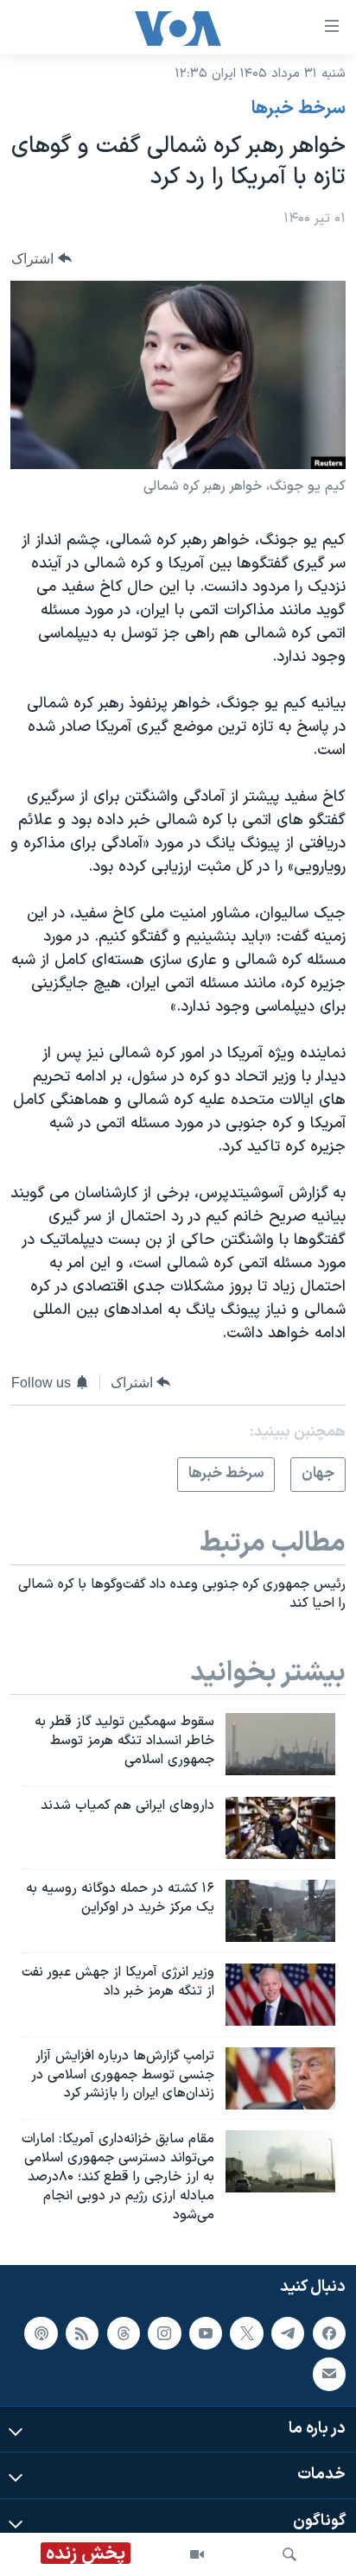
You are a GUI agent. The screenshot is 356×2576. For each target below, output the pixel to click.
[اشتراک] (329, 2374)
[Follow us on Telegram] (288, 2332)
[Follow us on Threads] (124, 2332)
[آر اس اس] (82, 2332)
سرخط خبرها (299, 109)
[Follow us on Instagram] (164, 2332)
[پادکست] (41, 2332)
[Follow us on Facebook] (329, 2332)
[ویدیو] (197, 2554)
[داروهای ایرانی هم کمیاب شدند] (280, 1828)
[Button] (41, 259)
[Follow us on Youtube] (206, 2332)
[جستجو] (289, 2554)
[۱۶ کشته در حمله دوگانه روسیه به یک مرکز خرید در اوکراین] (280, 1911)
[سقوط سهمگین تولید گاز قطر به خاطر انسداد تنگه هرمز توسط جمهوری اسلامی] (280, 1744)
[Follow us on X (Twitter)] (246, 2332)
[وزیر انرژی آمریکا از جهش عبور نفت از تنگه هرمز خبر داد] (280, 1995)
